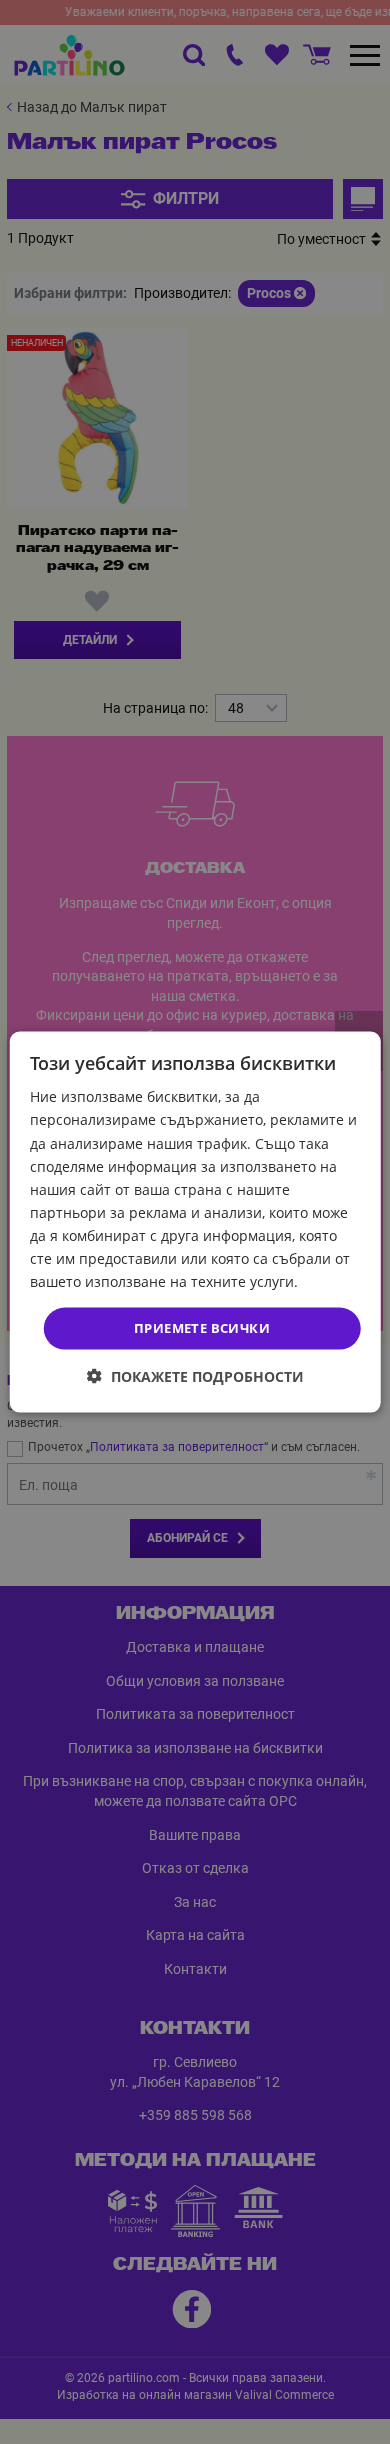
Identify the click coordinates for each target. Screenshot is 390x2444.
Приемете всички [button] (202, 1328)
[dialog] (195, 1222)
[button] (195, 1375)
